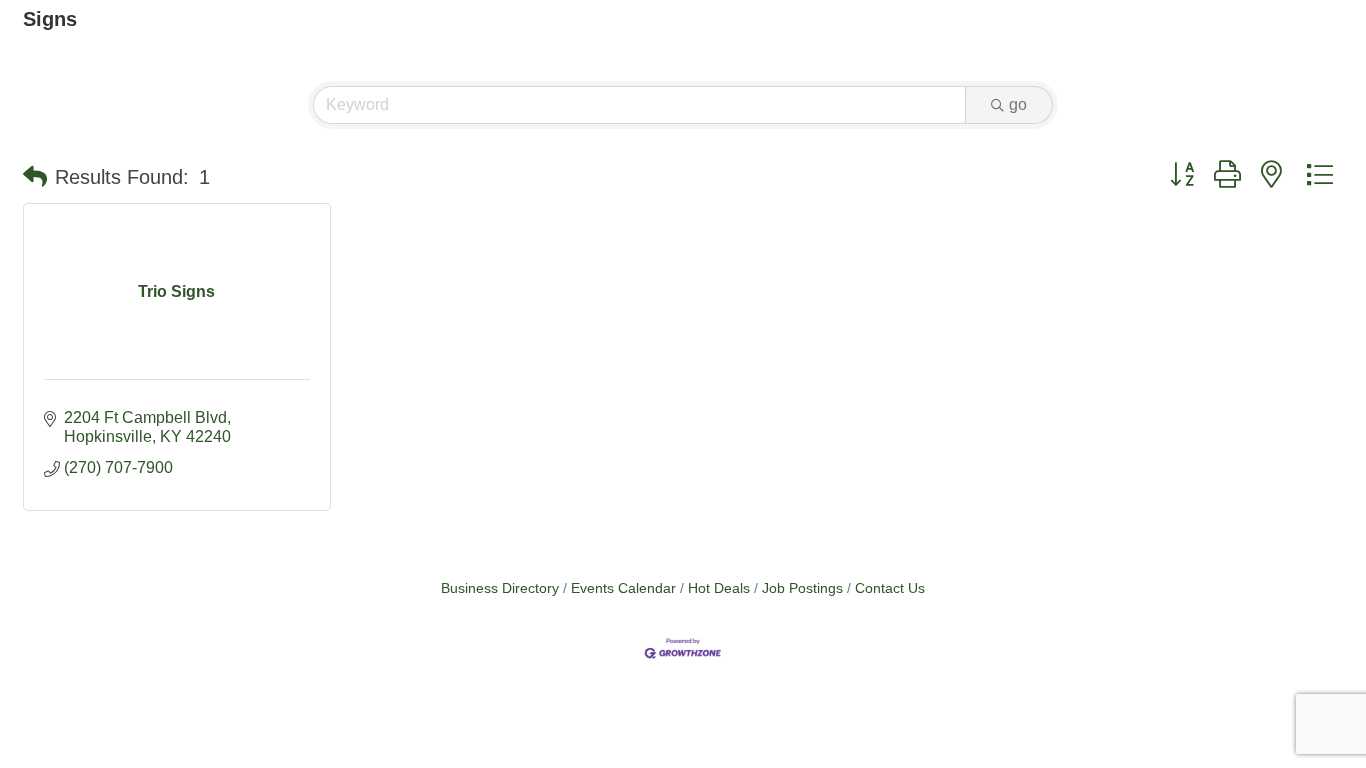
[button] (35, 177)
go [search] (1018, 104)
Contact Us (890, 588)
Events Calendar (623, 588)
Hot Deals (719, 588)
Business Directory (500, 588)
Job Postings (802, 588)
